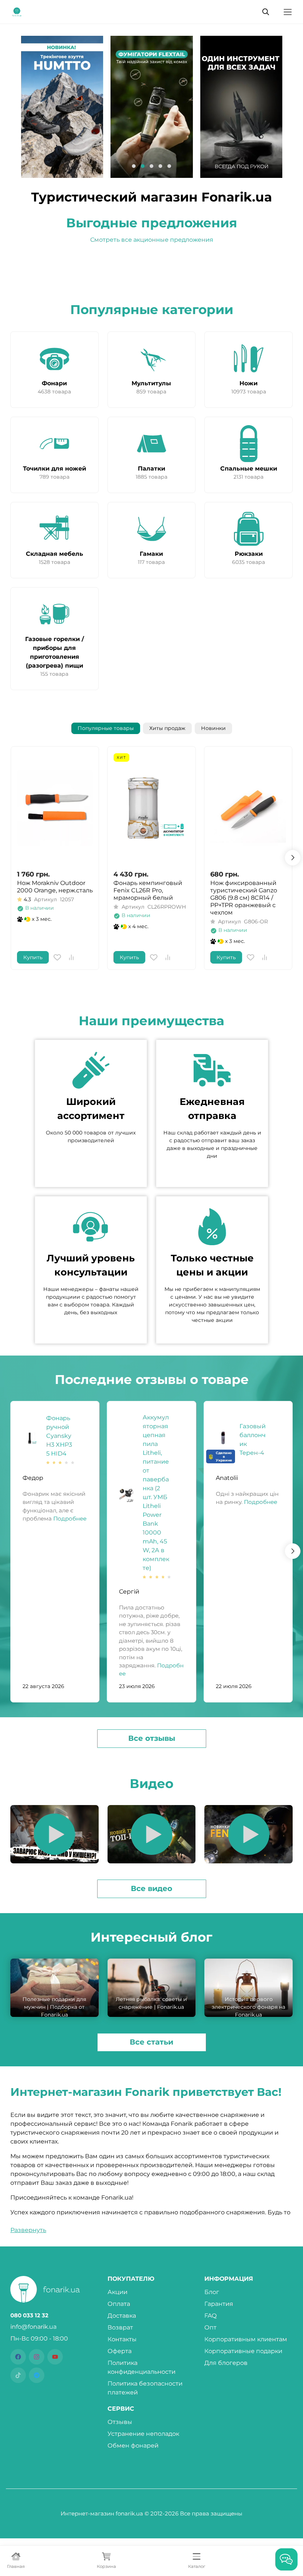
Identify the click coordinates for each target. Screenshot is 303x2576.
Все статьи (151, 2042)
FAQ (210, 2316)
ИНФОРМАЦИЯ (229, 2279)
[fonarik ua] (17, 11)
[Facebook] (18, 2357)
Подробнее (69, 1519)
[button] (134, 166)
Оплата (119, 2304)
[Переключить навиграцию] (288, 12)
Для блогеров (226, 2363)
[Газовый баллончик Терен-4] (223, 1438)
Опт (210, 2327)
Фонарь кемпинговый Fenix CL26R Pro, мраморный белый (148, 890)
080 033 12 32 (29, 2315)
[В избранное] (57, 957)
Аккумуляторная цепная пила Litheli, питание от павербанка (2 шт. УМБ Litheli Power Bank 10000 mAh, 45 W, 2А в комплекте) (156, 1493)
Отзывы (120, 2422)
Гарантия (219, 2304)
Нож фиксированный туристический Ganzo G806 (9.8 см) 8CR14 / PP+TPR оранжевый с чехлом (244, 898)
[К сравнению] (71, 957)
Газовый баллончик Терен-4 (253, 1439)
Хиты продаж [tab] (167, 728)
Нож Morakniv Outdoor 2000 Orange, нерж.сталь (55, 887)
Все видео (151, 1888)
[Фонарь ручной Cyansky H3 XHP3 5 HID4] (30, 1438)
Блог (212, 2292)
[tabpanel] (151, 858)
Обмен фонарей (133, 2446)
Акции (118, 2292)
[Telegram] (37, 2375)
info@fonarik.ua (33, 2327)
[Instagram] (37, 2357)
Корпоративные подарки (243, 2351)
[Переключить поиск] (266, 12)
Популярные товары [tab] (106, 728)
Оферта (120, 2351)
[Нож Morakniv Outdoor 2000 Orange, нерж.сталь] (55, 808)
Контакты (122, 2339)
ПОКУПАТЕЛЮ (131, 2279)
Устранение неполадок (143, 2434)
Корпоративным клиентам (246, 2339)
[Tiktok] (18, 2375)
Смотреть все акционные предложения (152, 240)
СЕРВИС (121, 2409)
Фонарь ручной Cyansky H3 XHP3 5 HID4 (59, 1436)
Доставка (122, 2316)
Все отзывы (152, 1738)
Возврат (120, 2327)
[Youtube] (55, 2357)
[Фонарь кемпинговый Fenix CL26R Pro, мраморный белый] (151, 808)
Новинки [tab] (213, 728)
